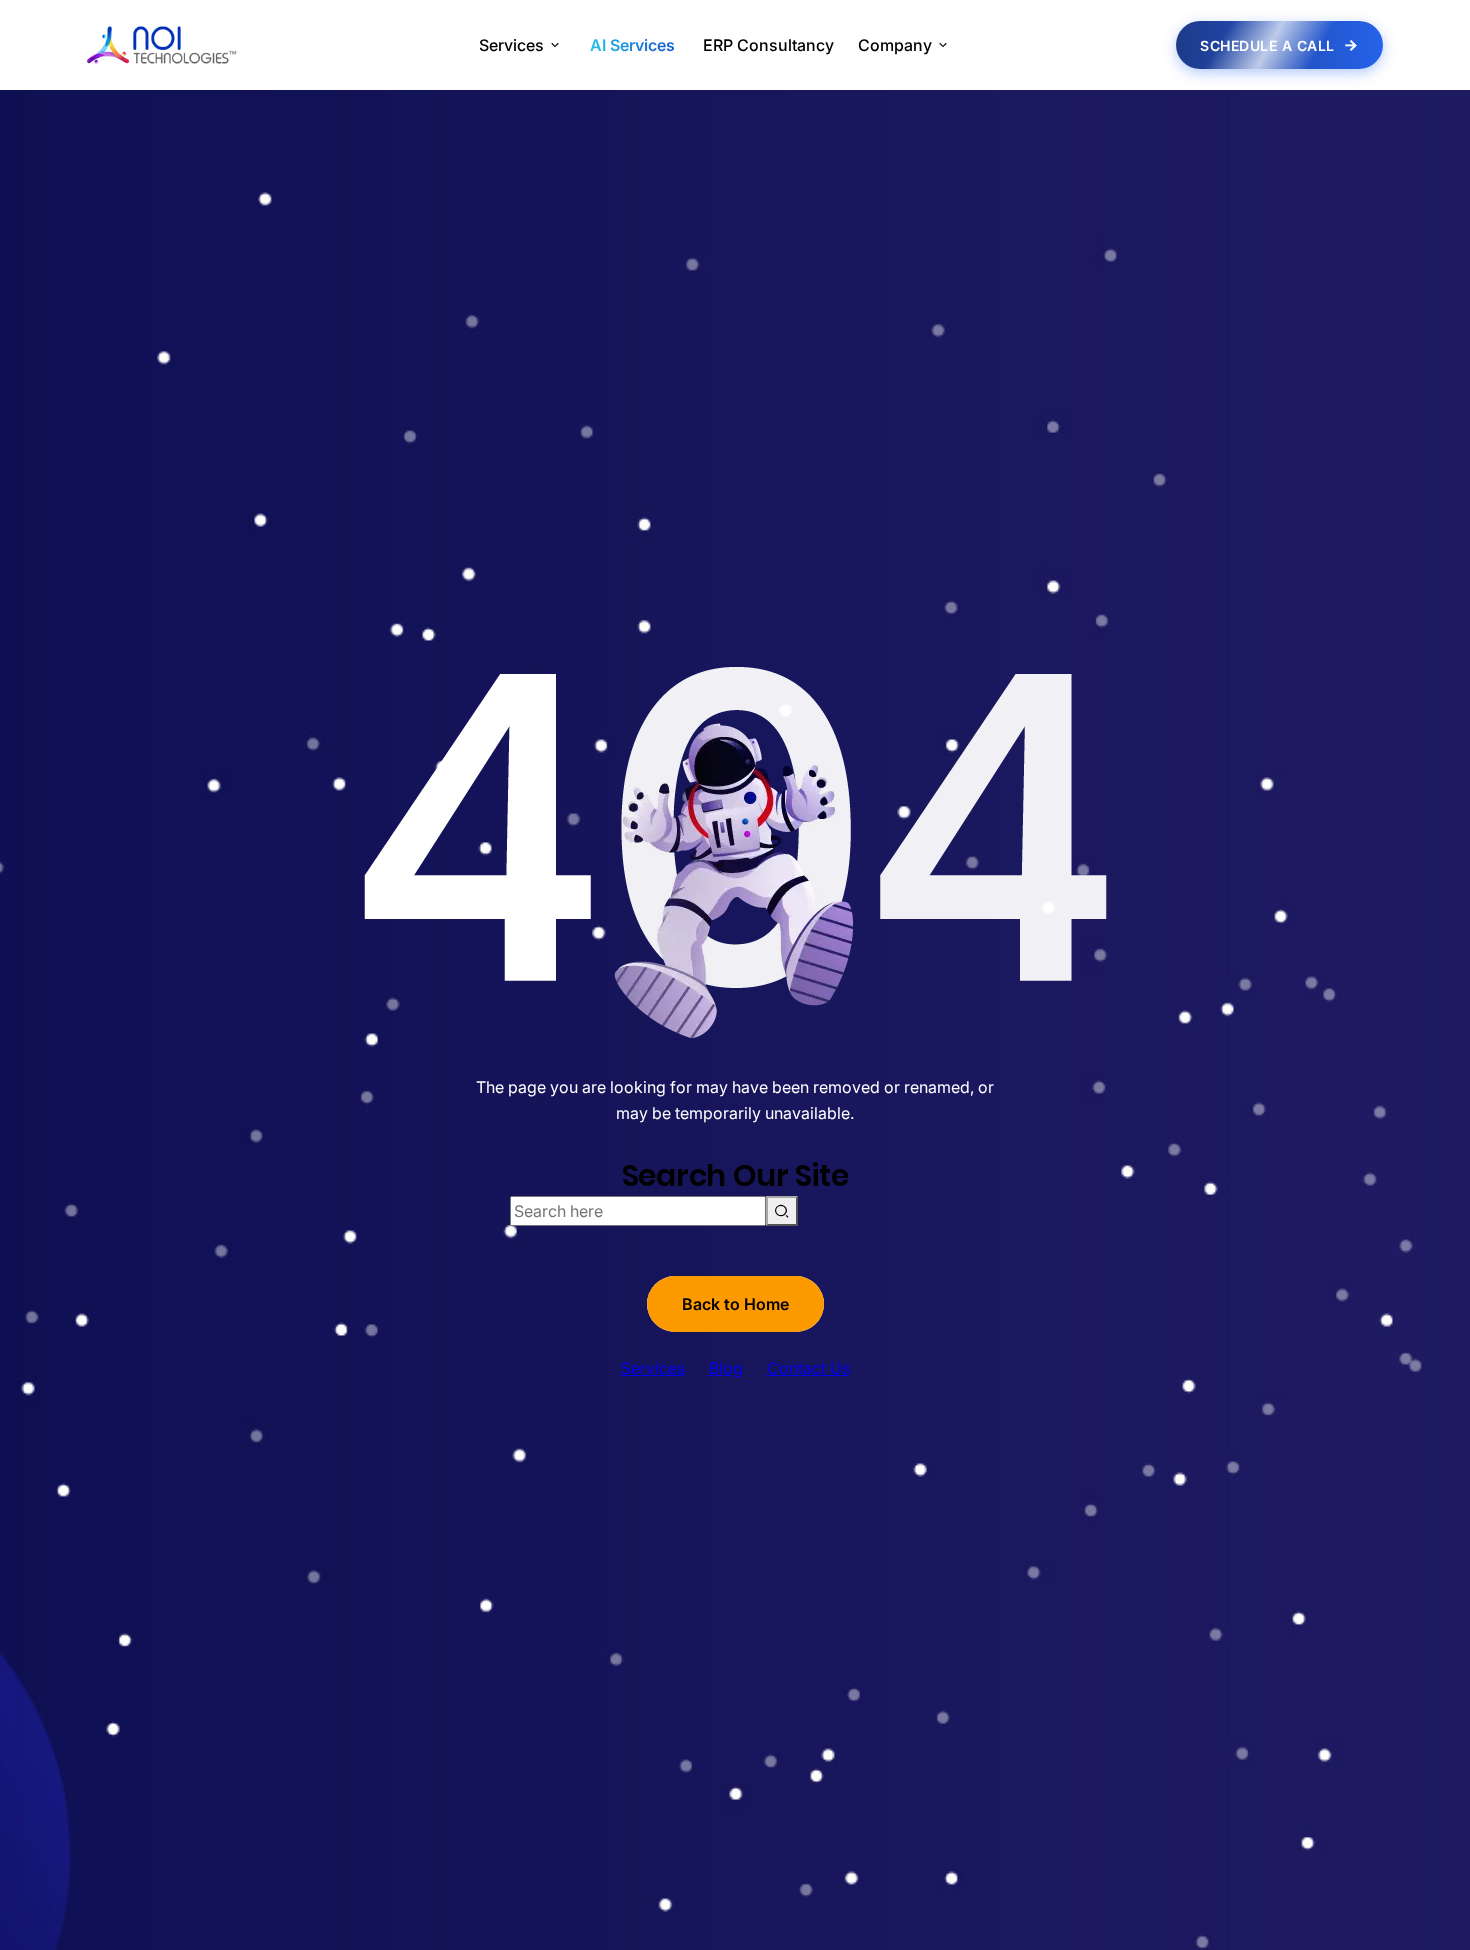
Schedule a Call (1267, 45)
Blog (726, 1368)
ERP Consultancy (768, 45)
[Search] (782, 1211)
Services (653, 1368)
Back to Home (735, 1304)
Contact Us (808, 1368)
